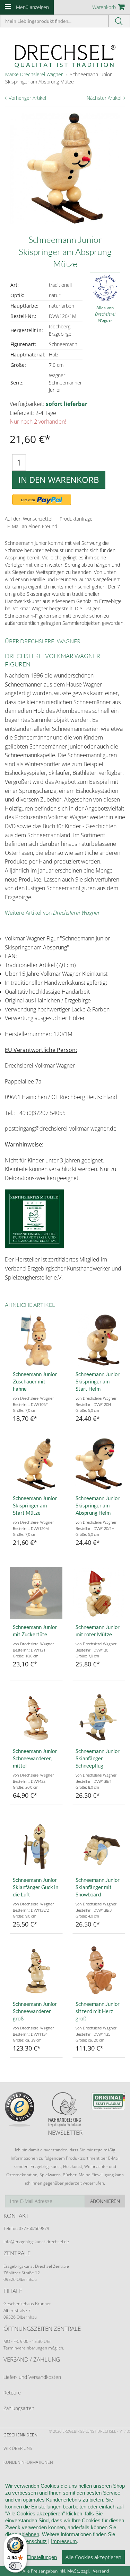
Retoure (12, 2393)
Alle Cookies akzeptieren (93, 2557)
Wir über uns (18, 2448)
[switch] (15, 2566)
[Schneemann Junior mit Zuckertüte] (36, 1593)
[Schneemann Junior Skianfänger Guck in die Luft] (36, 1846)
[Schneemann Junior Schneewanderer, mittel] (36, 1717)
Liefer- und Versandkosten (32, 2377)
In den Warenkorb (59, 480)
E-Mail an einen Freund (32, 526)
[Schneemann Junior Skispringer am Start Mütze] (36, 1464)
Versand (101, 2571)
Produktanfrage (76, 519)
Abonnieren (105, 2201)
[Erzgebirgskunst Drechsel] (65, 56)
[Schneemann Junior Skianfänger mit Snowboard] (99, 1846)
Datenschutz (32, 2541)
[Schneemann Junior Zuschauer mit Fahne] (36, 1340)
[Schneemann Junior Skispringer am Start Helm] (99, 1340)
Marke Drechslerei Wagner (34, 74)
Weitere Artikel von (52, 913)
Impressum (64, 2541)
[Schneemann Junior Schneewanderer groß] (36, 1970)
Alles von (105, 314)
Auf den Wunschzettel (29, 519)
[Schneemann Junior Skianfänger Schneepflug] (99, 1717)
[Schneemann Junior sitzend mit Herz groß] (99, 1970)
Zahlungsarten (19, 2408)
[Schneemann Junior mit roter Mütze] (99, 1593)
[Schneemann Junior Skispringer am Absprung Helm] (99, 1464)
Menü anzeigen (32, 7)
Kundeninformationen (28, 2462)
